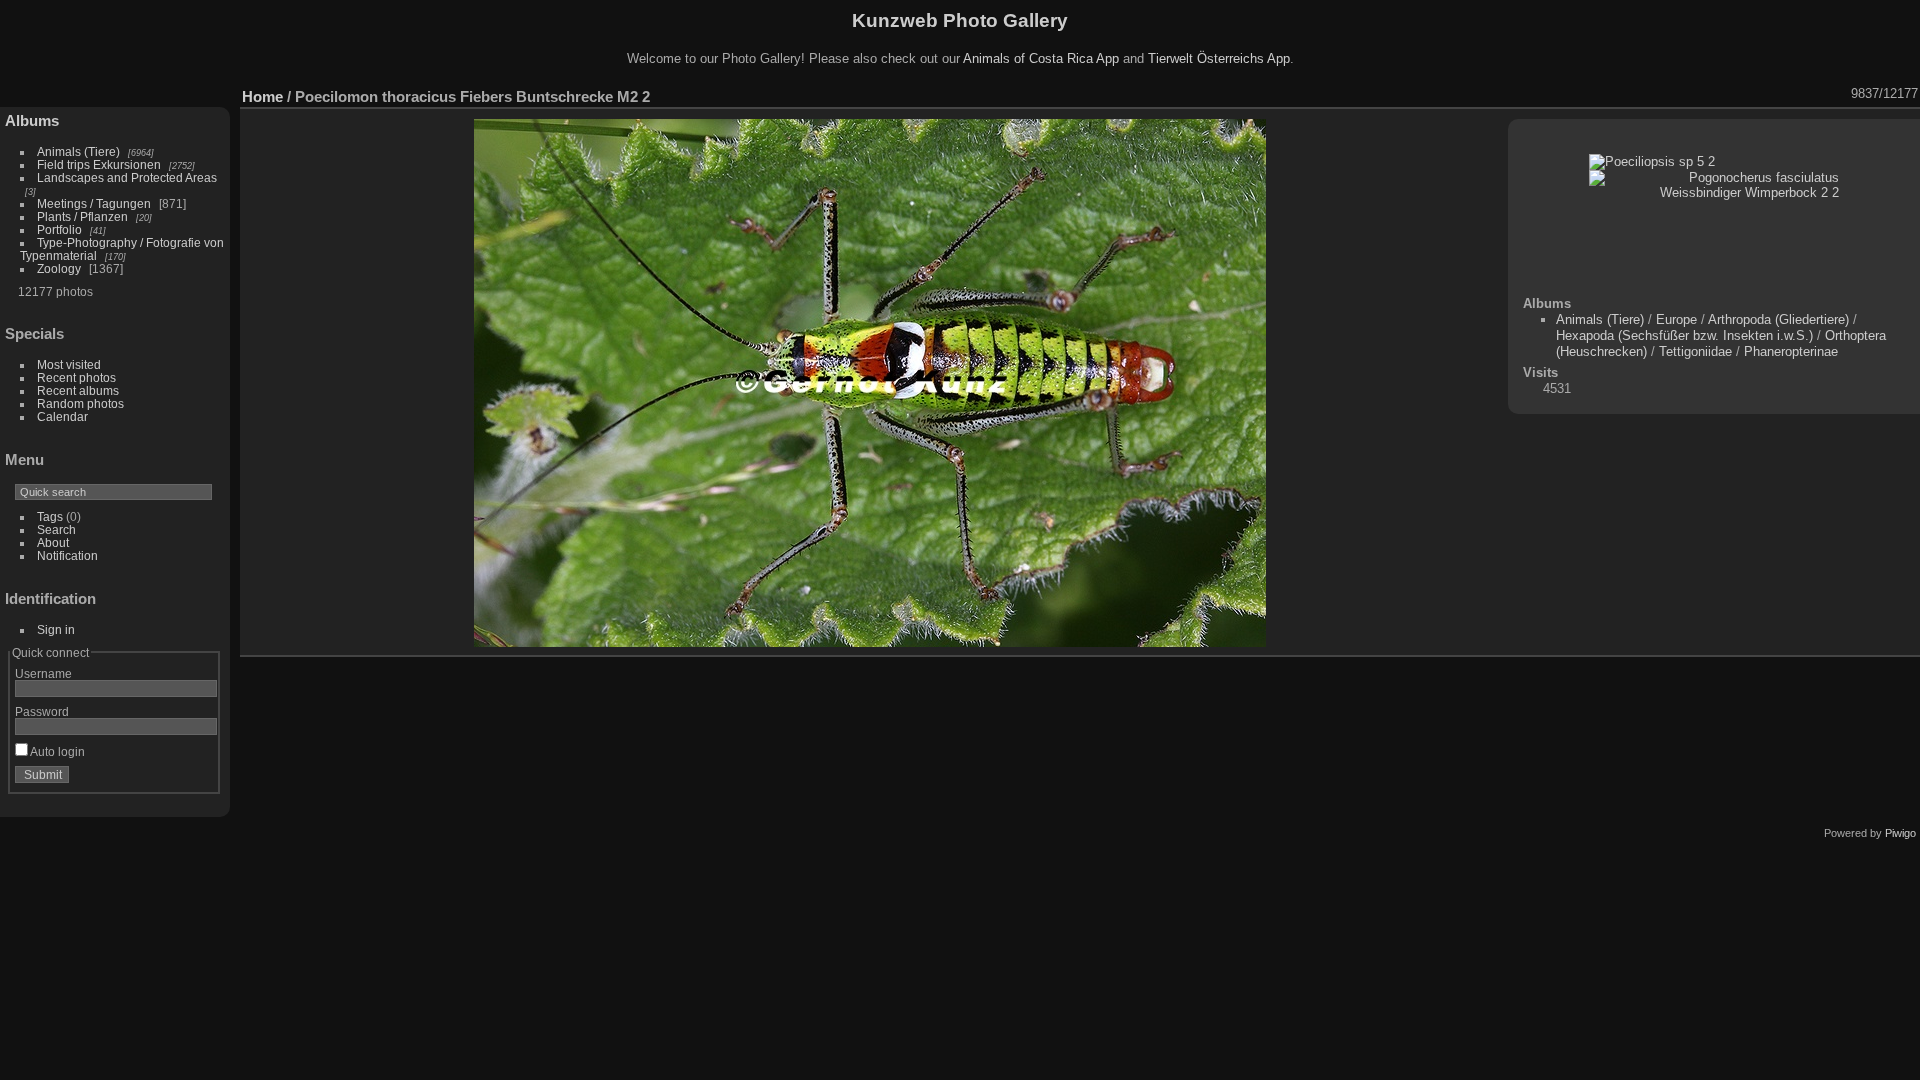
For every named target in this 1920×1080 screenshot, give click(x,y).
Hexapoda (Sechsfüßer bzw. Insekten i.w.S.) (1684, 335)
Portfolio (59, 229)
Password (42, 711)
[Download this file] (1734, 94)
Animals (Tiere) (78, 151)
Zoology (59, 268)
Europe (1676, 319)
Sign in (56, 629)
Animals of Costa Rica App (1041, 58)
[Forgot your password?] (198, 779)
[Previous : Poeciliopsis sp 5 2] (1812, 94)
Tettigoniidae (1695, 351)
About (53, 542)
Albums (32, 120)
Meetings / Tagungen (94, 203)
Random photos (80, 403)
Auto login (56, 751)
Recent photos (76, 377)
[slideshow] (1682, 94)
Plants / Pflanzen (82, 216)
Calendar (62, 416)
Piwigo (1900, 833)
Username (43, 673)
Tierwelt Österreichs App (1219, 58)
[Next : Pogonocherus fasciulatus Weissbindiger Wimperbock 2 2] (1838, 94)
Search (56, 529)
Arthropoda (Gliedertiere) (1778, 319)
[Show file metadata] (1708, 94)
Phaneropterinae (1791, 351)
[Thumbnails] (1786, 94)
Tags (50, 516)
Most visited (69, 364)
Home (262, 96)
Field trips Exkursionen (99, 164)
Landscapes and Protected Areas (127, 177)
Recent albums (78, 390)
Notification (67, 555)
